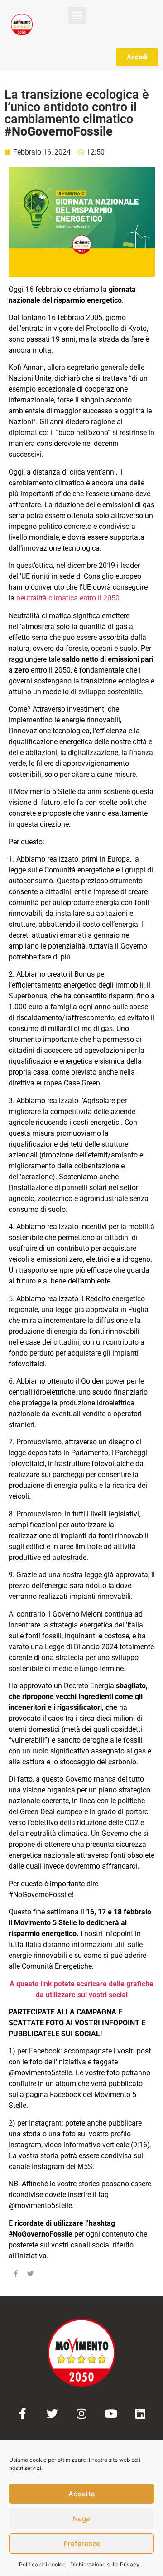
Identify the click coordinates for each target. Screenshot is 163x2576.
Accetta (82, 2494)
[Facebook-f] (23, 2414)
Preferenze (82, 2544)
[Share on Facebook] (16, 2275)
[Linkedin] (141, 2414)
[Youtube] (111, 2414)
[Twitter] (52, 2414)
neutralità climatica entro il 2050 (68, 598)
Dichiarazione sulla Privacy (105, 2564)
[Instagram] (82, 2414)
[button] (77, 15)
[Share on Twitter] (30, 2275)
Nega (81, 2519)
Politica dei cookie (42, 2564)
